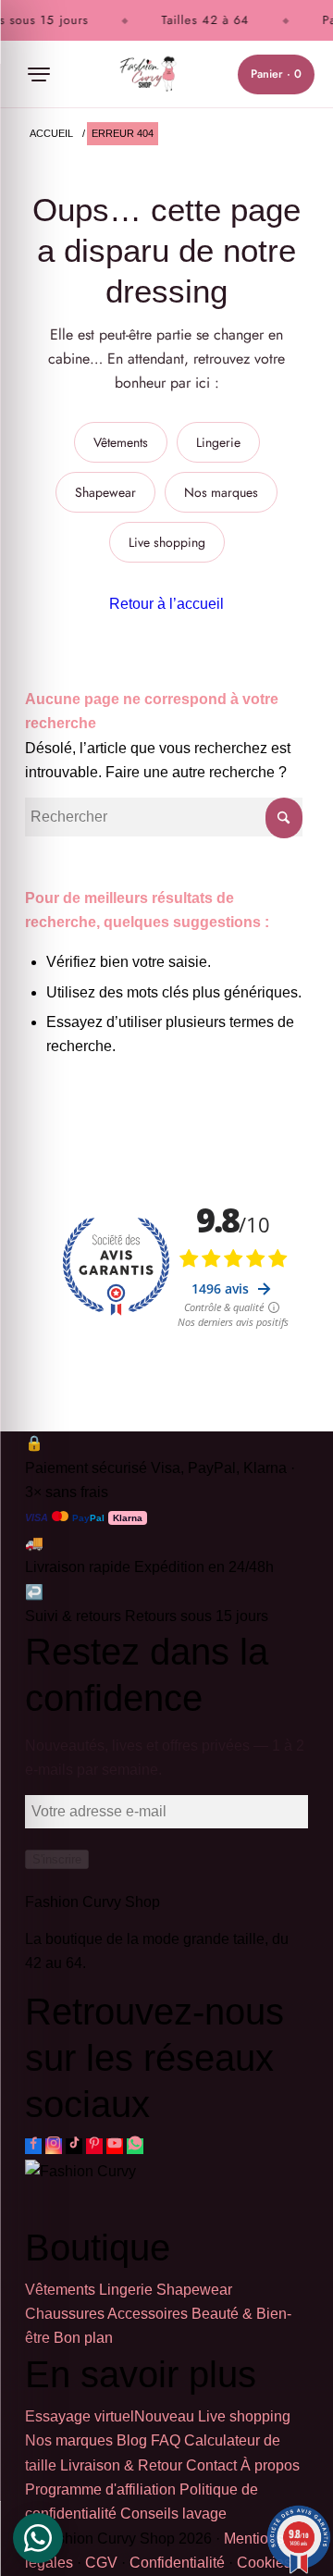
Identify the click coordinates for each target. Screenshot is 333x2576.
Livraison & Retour (121, 2465)
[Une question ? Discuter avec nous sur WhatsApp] (38, 2538)
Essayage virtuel (110, 2416)
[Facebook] (33, 2146)
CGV (101, 2563)
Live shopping (167, 542)
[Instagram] (54, 2146)
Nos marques (221, 492)
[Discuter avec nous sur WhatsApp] (135, 2146)
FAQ (166, 2440)
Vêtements (121, 442)
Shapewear (105, 492)
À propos (270, 2465)
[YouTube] (115, 2146)
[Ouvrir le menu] (39, 74)
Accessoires (148, 2314)
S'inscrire (57, 1859)
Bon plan (83, 2338)
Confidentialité (177, 2563)
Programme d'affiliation (100, 2489)
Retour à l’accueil (166, 604)
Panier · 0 (276, 74)
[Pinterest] (94, 2146)
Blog (132, 2440)
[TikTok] (74, 2146)
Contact (211, 2465)
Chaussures (65, 2314)
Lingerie (218, 442)
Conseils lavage (173, 2514)
